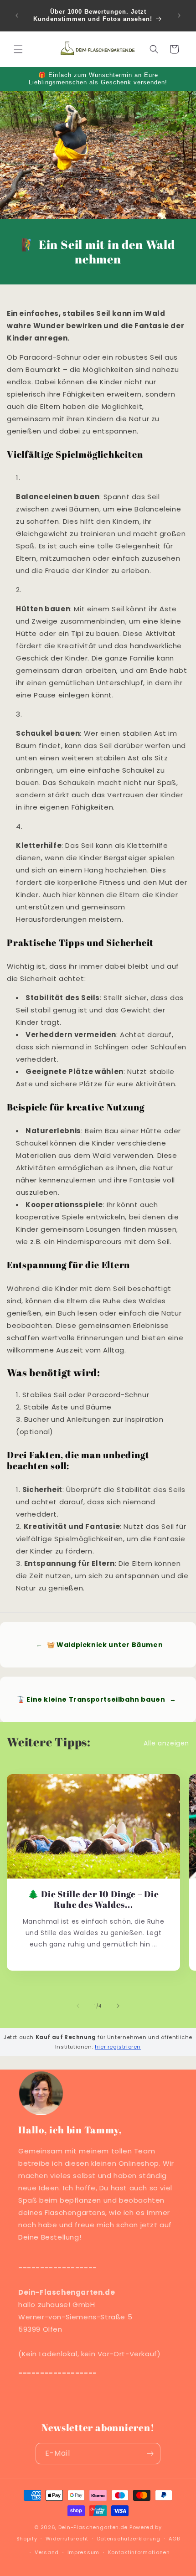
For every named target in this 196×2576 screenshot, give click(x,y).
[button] (18, 49)
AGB (174, 2539)
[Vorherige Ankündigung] (17, 15)
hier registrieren (118, 2047)
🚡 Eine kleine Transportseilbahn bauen (96, 1699)
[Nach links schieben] (78, 2006)
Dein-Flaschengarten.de (93, 2527)
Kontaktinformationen (139, 2552)
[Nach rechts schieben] (118, 2006)
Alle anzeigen (166, 1743)
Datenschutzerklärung (129, 2539)
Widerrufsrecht (67, 2539)
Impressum (83, 2552)
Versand (47, 2552)
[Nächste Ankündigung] (179, 15)
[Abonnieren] (150, 2454)
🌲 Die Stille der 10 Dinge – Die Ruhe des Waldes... (93, 1900)
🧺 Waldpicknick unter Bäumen (99, 1645)
